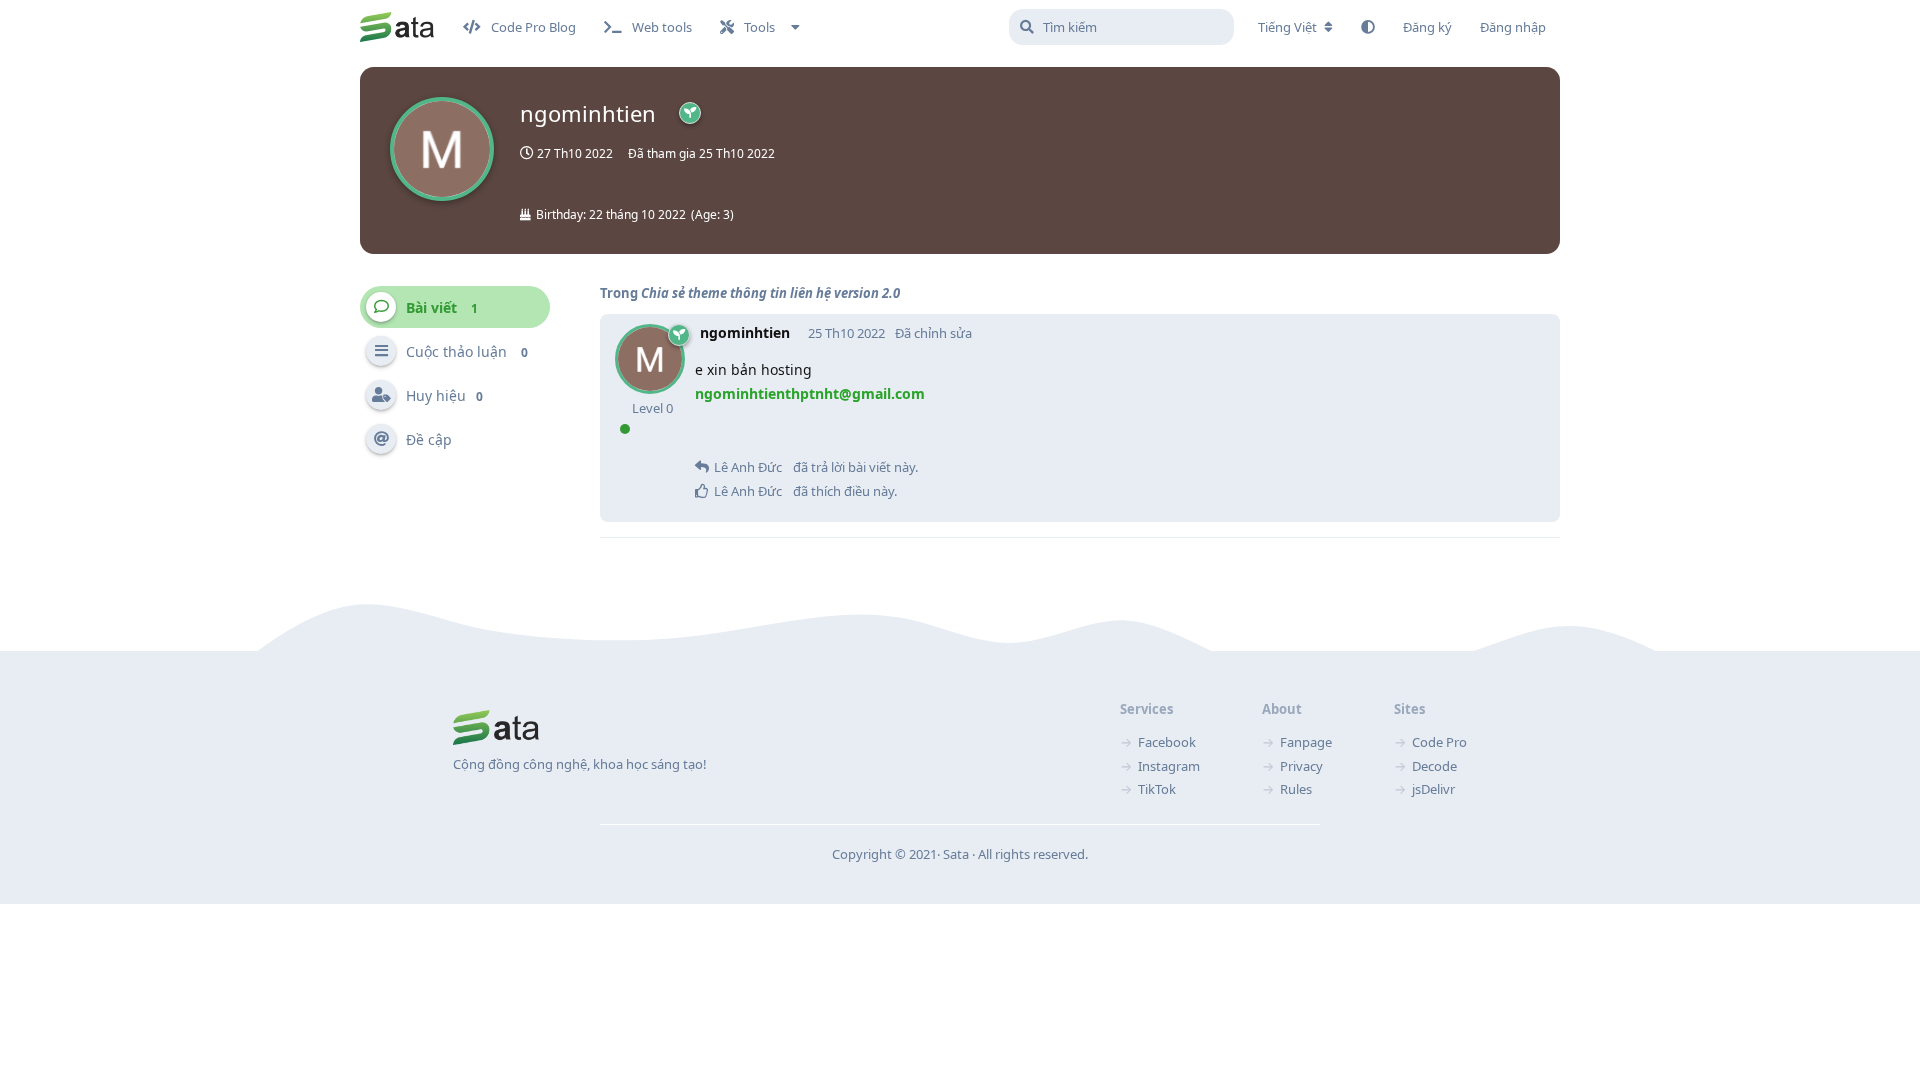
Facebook (1167, 742)
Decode (1434, 766)
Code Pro (1439, 742)
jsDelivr (1433, 789)
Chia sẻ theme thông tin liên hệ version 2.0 (770, 293)
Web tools (662, 27)
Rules (1296, 789)
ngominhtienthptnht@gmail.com (810, 393)
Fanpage (1306, 742)
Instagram (1169, 766)
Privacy (1301, 766)
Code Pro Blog (533, 27)
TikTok (1157, 789)
